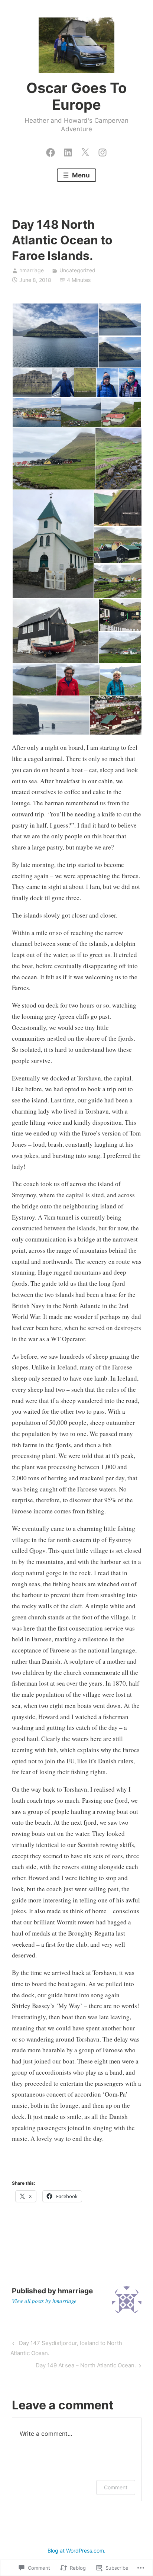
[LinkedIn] (68, 151)
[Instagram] (102, 151)
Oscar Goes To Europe (76, 96)
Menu (80, 175)
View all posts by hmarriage (44, 2301)
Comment (116, 2487)
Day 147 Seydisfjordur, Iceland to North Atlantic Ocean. (66, 2348)
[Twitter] (85, 151)
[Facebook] (51, 151)
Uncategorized (77, 270)
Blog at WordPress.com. (76, 2551)
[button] (55, 336)
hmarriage (32, 270)
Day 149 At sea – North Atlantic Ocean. (86, 2367)
